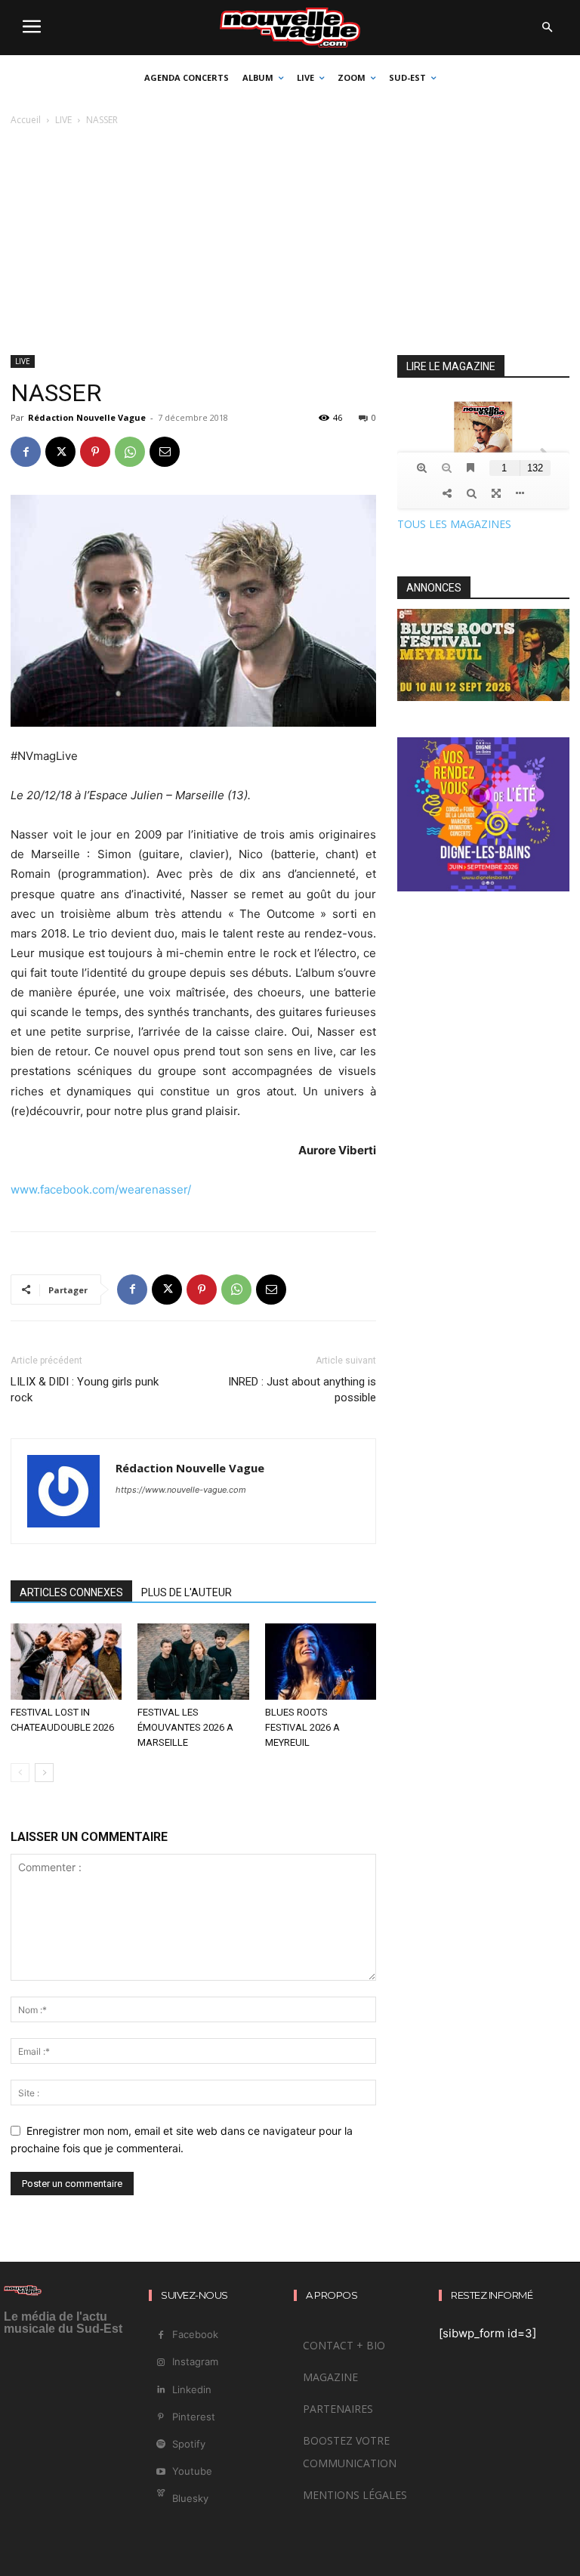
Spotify (189, 2444)
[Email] (165, 452)
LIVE (63, 120)
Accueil (26, 120)
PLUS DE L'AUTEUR (187, 1592)
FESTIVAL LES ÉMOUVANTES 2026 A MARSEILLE (185, 1727)
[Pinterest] (95, 452)
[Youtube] (160, 2472)
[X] (60, 452)
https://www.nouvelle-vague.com (181, 1490)
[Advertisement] (290, 242)
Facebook (195, 2334)
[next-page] (44, 1773)
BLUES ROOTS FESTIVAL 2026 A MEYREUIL (302, 1727)
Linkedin (192, 2389)
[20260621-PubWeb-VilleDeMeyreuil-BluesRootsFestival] (483, 697)
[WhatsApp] (130, 452)
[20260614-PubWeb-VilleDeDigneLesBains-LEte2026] (483, 887)
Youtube (192, 2471)
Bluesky (190, 2498)
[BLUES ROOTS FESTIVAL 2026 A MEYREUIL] (321, 1662)
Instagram (195, 2361)
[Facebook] (26, 452)
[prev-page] (20, 1773)
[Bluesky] (160, 2499)
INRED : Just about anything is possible (302, 1390)
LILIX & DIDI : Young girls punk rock (85, 1390)
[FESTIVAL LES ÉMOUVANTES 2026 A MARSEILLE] (193, 1662)
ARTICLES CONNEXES (71, 1592)
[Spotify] (160, 2444)
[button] (547, 28)
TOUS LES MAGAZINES (454, 524)
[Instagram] (160, 2363)
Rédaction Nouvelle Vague (87, 417)
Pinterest (194, 2417)
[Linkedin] (160, 2390)
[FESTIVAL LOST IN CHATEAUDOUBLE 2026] (66, 1662)
